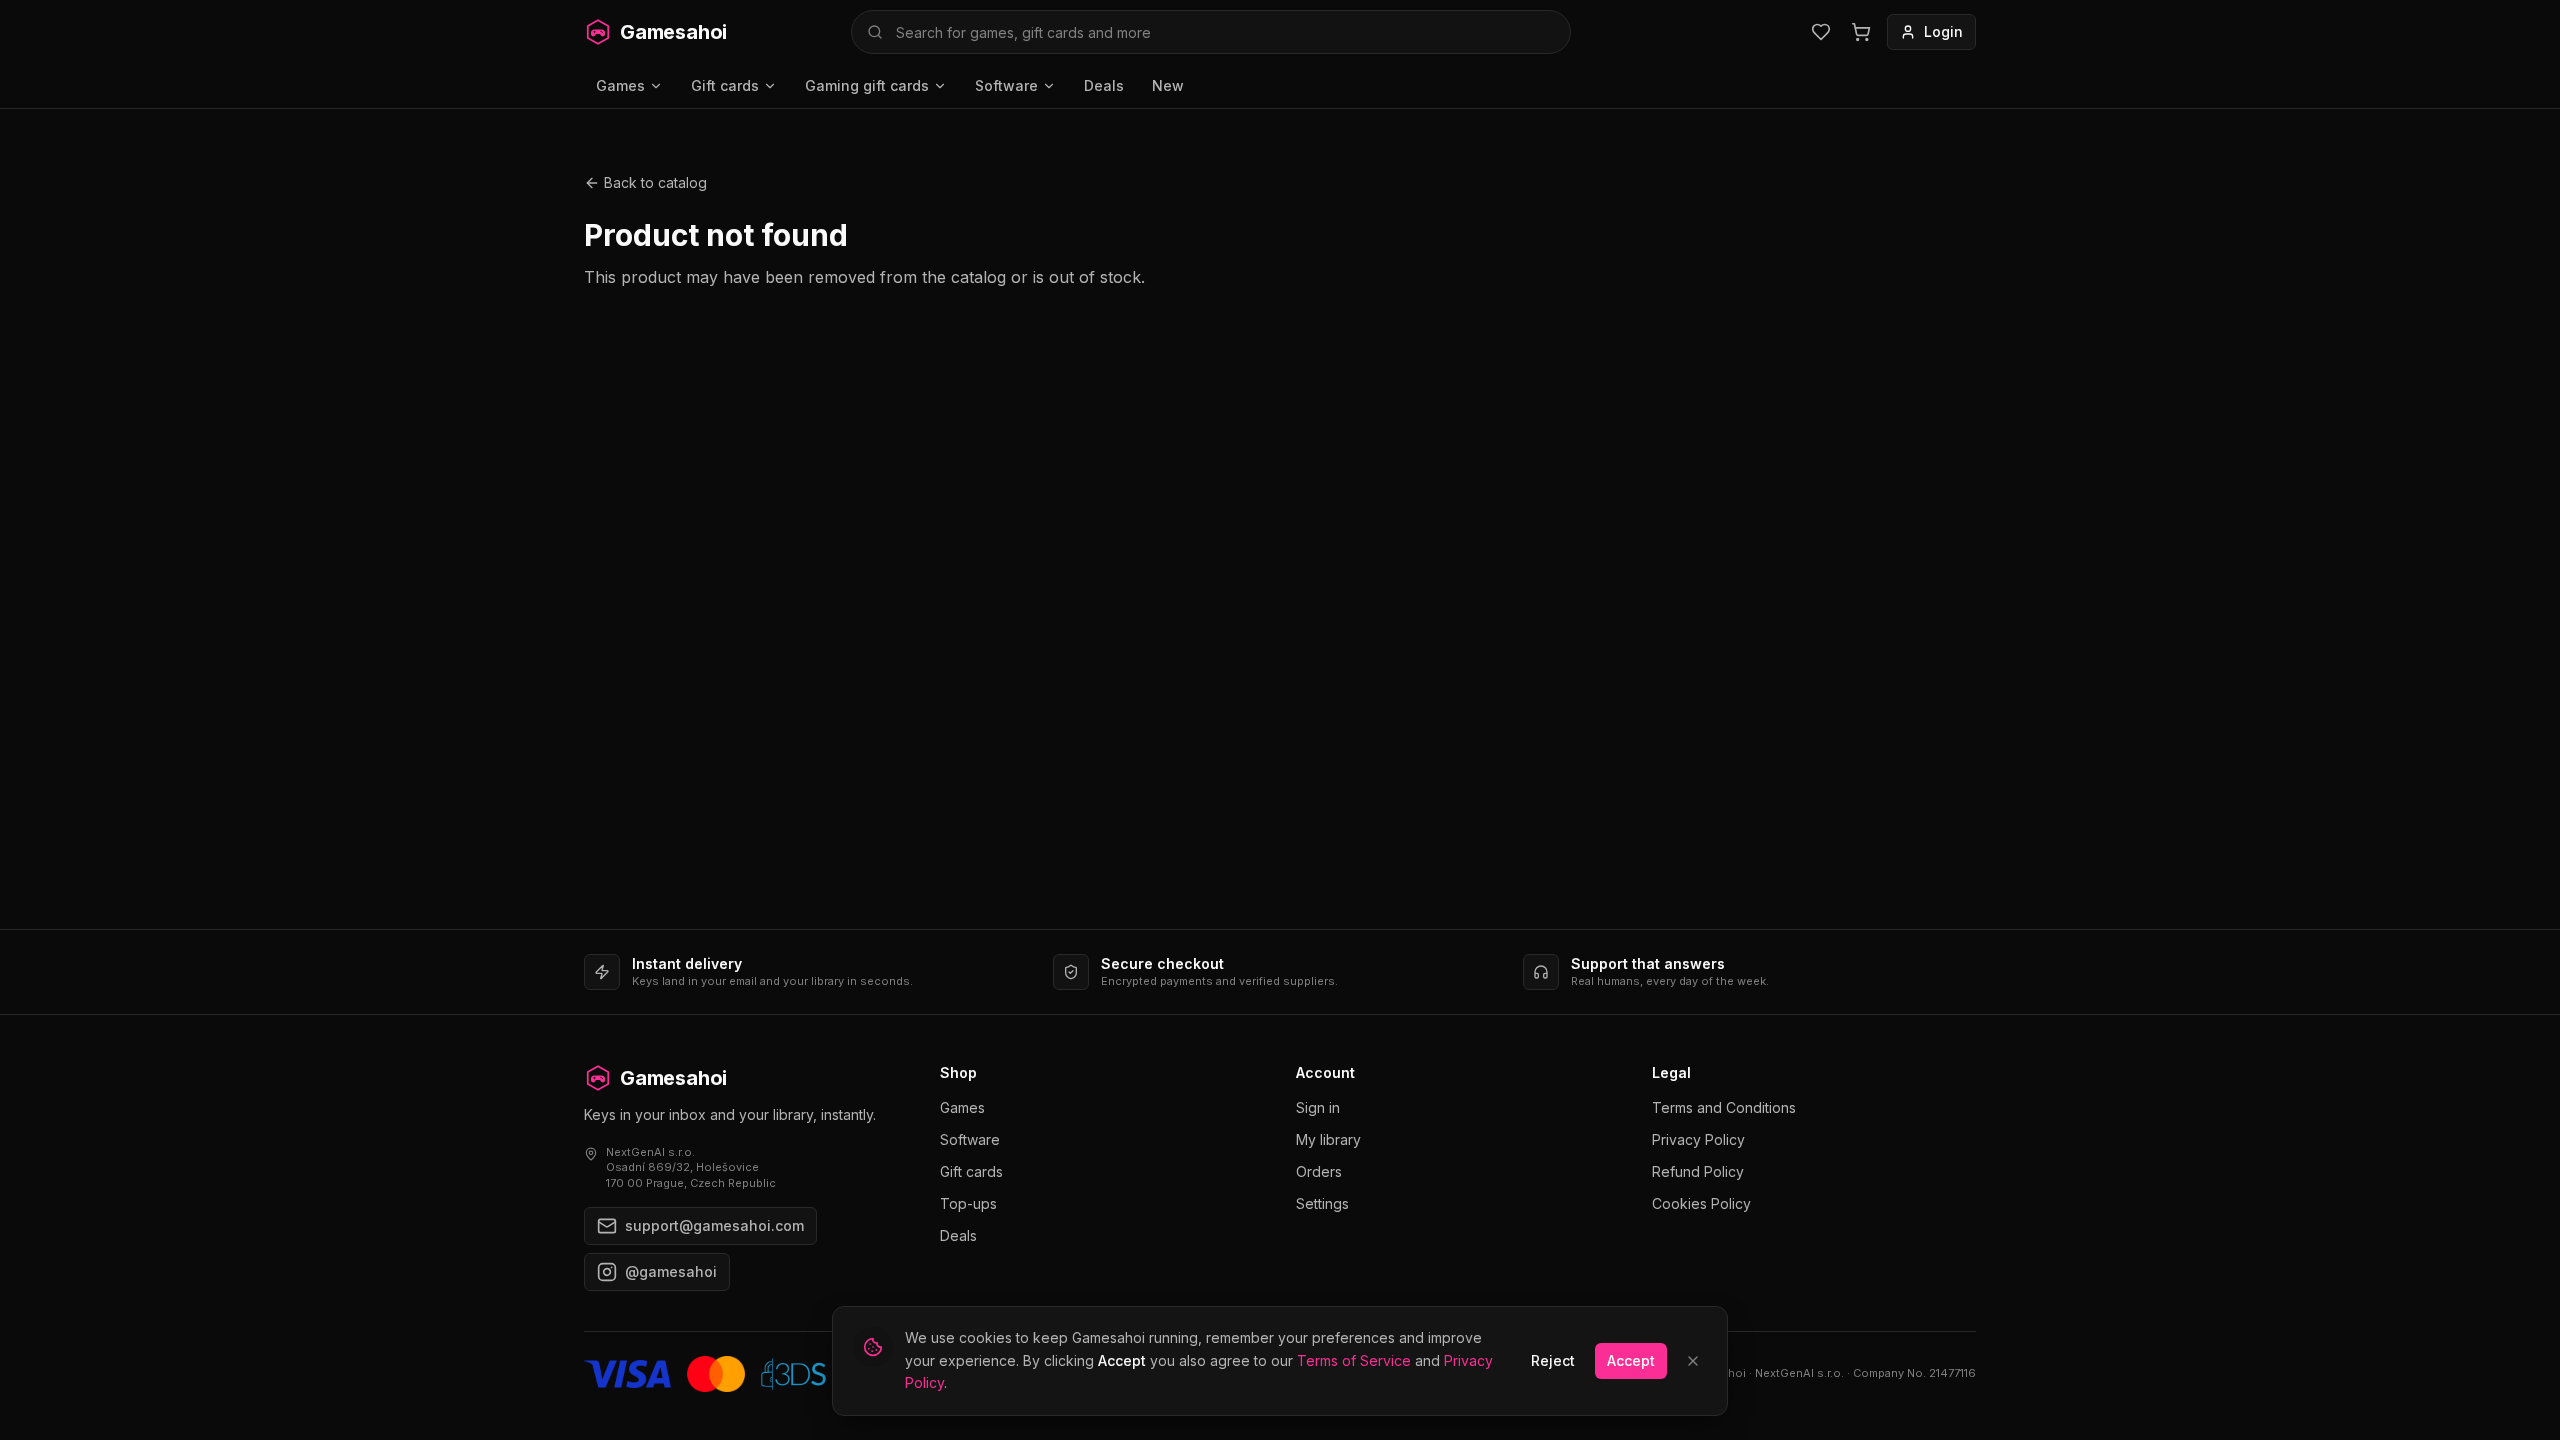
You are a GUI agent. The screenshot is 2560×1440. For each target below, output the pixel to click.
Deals (1104, 85)
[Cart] (1861, 32)
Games (620, 85)
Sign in (1318, 1107)
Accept (1631, 1360)
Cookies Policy (1701, 1203)
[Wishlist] (1821, 32)
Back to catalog (655, 182)
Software (1006, 85)
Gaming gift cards (867, 85)
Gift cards (725, 85)
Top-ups (968, 1203)
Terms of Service (1354, 1360)
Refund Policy (1698, 1171)
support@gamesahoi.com (714, 1225)
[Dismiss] (1693, 1361)
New (1168, 85)
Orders (1319, 1171)
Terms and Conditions (1724, 1107)
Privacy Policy (1698, 1139)
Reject (1553, 1360)
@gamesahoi (671, 1271)
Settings (1322, 1203)
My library (1328, 1139)
